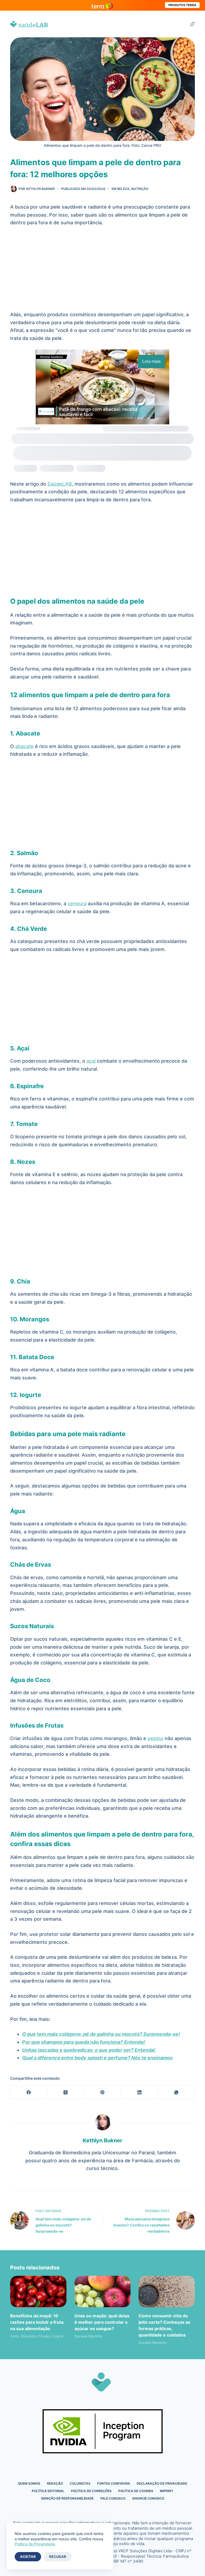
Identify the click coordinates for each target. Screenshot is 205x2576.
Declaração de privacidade (162, 2483)
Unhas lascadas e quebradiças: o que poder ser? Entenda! (89, 2050)
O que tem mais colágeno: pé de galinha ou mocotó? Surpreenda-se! (101, 2034)
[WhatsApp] (176, 2092)
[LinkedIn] (140, 2092)
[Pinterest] (102, 2092)
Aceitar (28, 2557)
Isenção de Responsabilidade (67, 2498)
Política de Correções (91, 2491)
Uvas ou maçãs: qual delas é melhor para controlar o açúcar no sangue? (102, 2322)
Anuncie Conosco (148, 2498)
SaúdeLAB (60, 484)
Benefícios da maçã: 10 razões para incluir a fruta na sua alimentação (37, 2322)
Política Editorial (48, 2491)
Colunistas (80, 2483)
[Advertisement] (103, 271)
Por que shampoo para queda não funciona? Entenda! (84, 2042)
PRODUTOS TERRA (182, 5)
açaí (91, 1061)
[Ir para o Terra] (102, 5)
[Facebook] (29, 2092)
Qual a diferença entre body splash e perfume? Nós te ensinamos (97, 2058)
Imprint (167, 2491)
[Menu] (192, 24)
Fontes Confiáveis (114, 2483)
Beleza (123, 189)
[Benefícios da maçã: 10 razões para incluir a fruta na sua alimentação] (38, 2291)
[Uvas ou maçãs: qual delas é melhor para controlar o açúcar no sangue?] (102, 2291)
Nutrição (140, 189)
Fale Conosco (113, 2498)
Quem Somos (29, 2483)
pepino (155, 1738)
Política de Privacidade (35, 2544)
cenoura (77, 903)
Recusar (58, 2557)
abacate (24, 746)
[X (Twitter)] (66, 2092)
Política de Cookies (136, 2491)
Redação (55, 2483)
